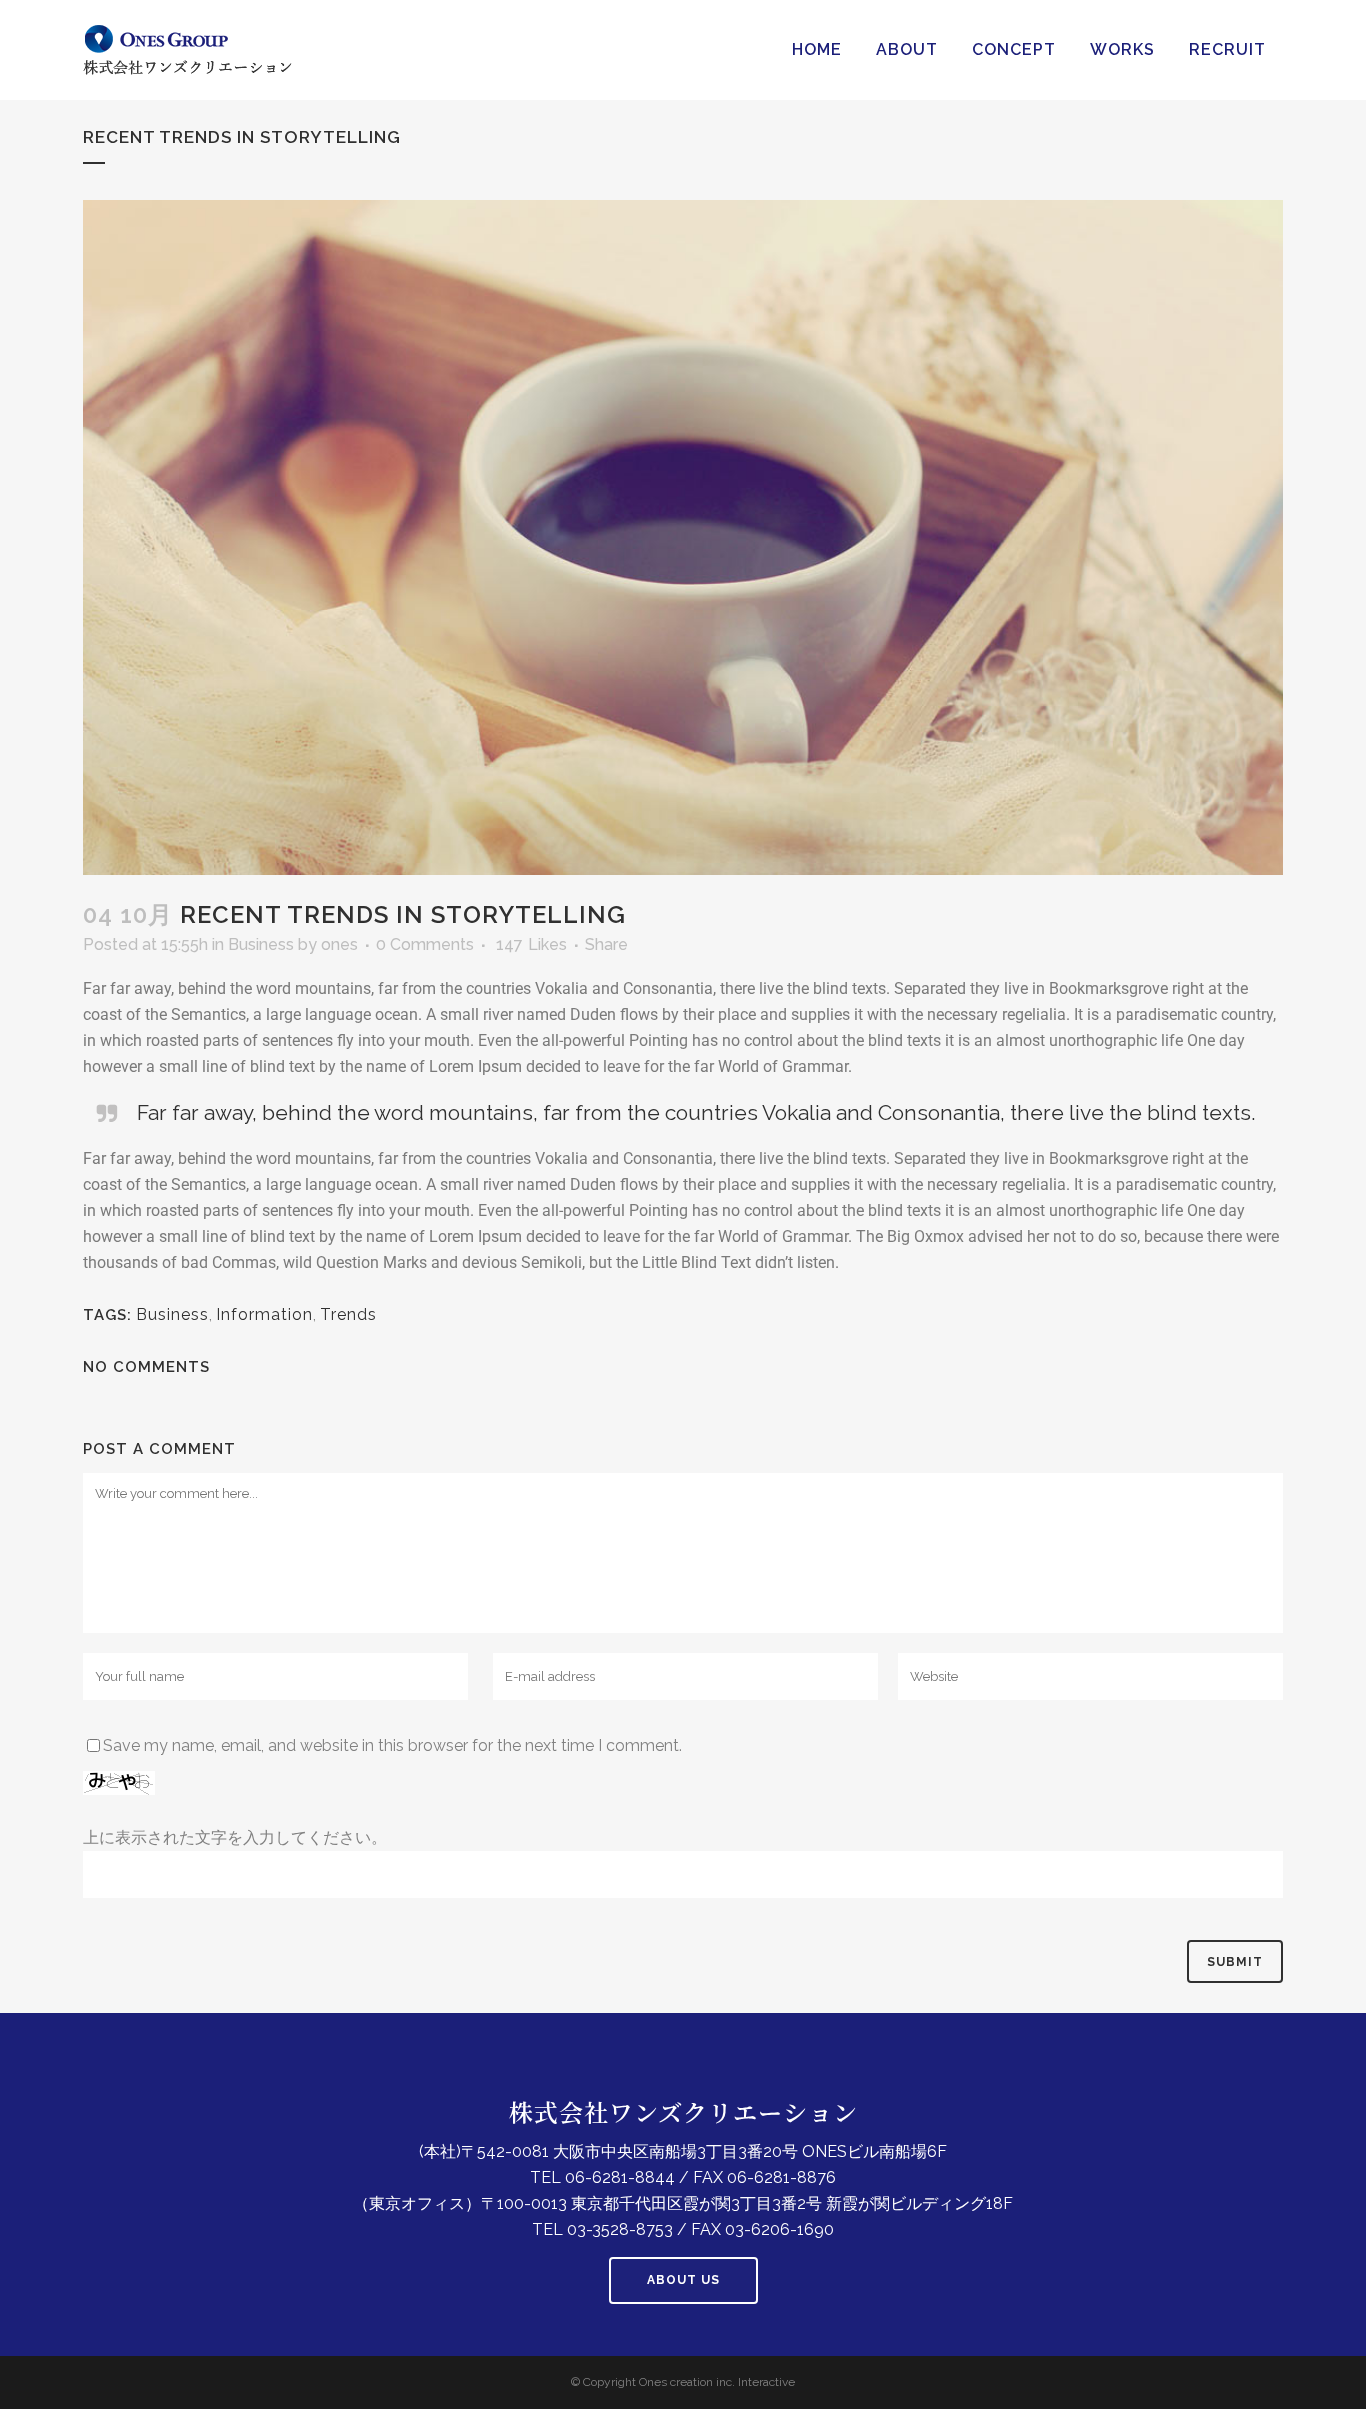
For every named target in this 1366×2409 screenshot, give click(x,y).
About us (683, 2280)
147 (531, 945)
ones (339, 944)
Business (261, 944)
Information (264, 1314)
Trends (348, 1314)
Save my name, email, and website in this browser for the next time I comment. (392, 1745)
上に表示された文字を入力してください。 (235, 1837)
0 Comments (425, 944)
